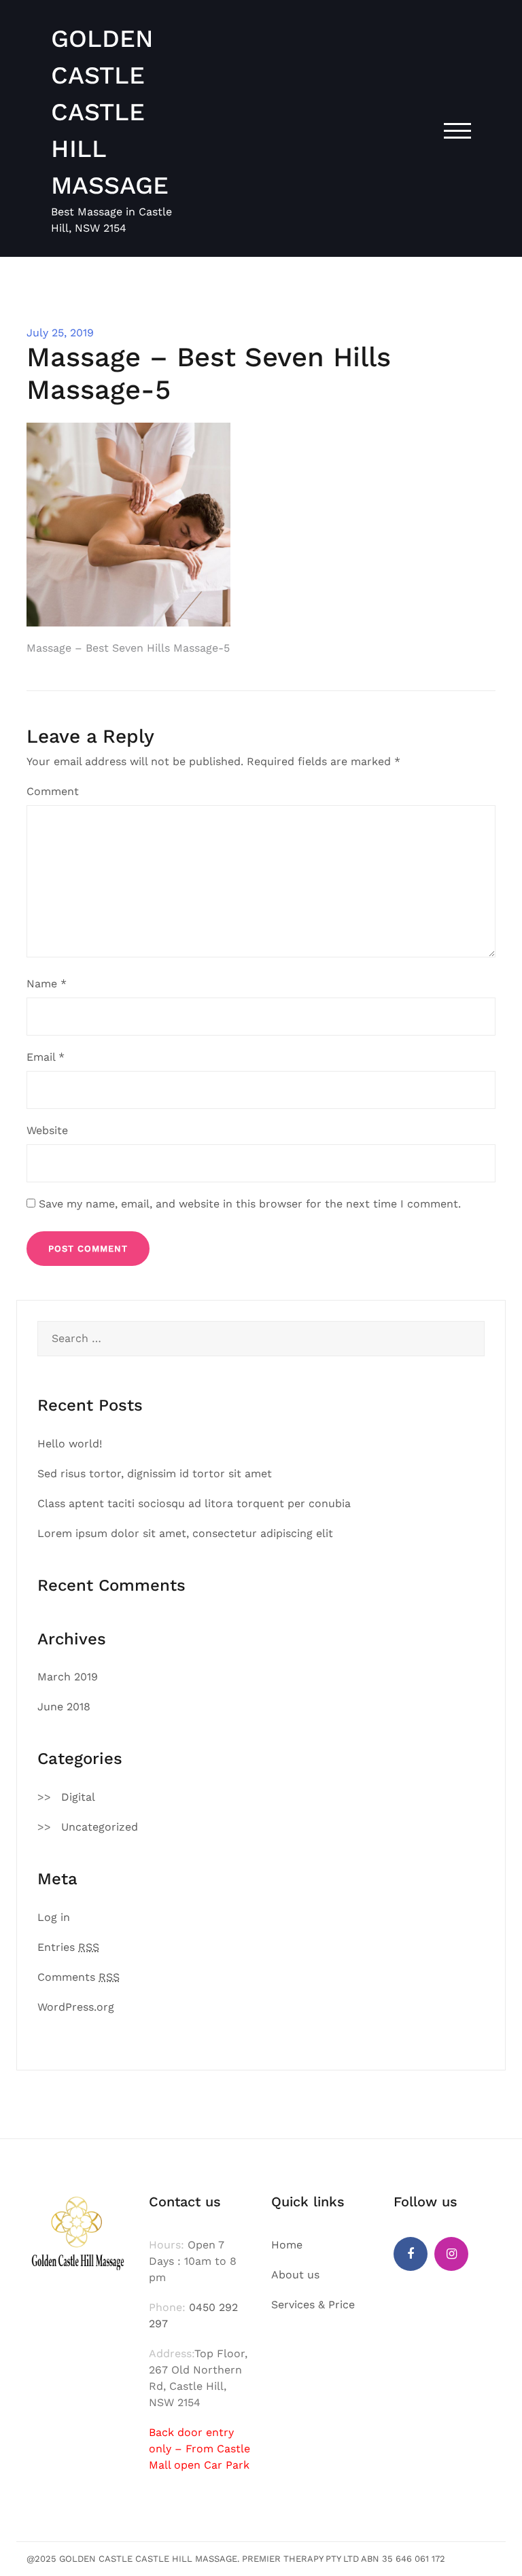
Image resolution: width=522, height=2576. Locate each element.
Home (287, 2245)
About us (295, 2275)
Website (47, 1130)
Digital (78, 1797)
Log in (54, 1917)
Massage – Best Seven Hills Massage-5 (128, 648)
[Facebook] (411, 2254)
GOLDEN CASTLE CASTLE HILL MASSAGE (110, 112)
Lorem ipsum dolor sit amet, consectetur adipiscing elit (185, 1533)
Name (47, 984)
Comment (53, 791)
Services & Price (313, 2305)
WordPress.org (76, 2007)
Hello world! (70, 1444)
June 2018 (64, 1707)
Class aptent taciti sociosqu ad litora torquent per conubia (194, 1503)
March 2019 (68, 1677)
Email (46, 1057)
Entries (68, 1947)
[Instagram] (451, 2254)
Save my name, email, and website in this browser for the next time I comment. (250, 1204)
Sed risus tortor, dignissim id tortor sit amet (155, 1474)
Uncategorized (100, 1827)
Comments (79, 1977)
